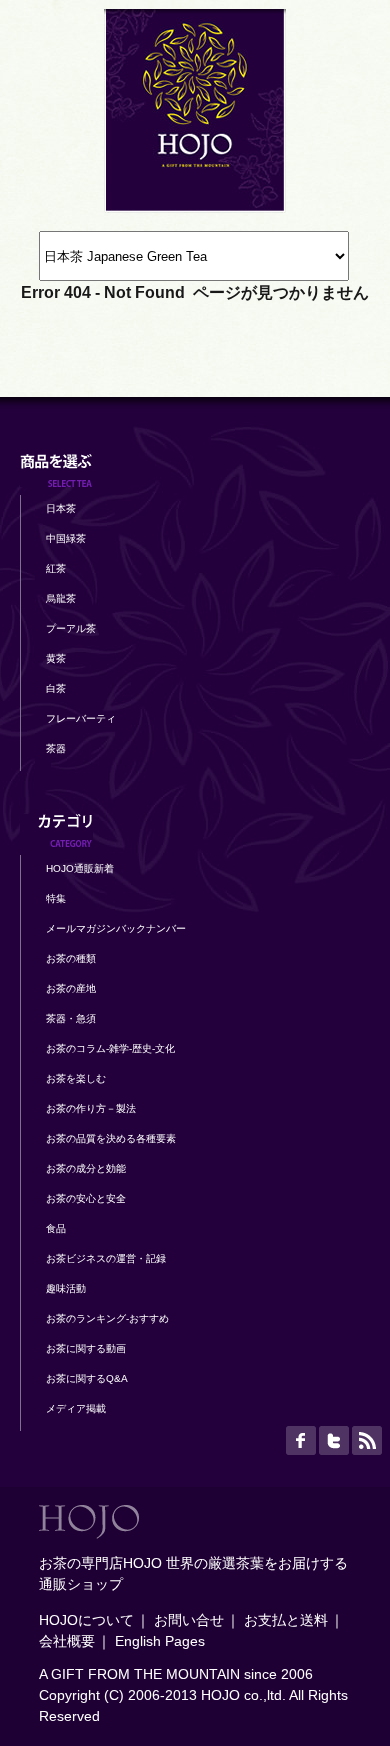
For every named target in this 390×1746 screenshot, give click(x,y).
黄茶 (56, 658)
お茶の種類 (71, 958)
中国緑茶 (66, 538)
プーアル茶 (71, 628)
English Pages (160, 1641)
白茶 (56, 688)
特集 (56, 898)
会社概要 (67, 1641)
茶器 (56, 748)
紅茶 (56, 568)
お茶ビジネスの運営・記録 (106, 1258)
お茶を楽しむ (76, 1078)
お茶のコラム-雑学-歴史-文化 (110, 1048)
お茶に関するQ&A (87, 1378)
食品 (56, 1228)
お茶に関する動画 (86, 1348)
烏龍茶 (61, 598)
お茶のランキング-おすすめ (107, 1318)
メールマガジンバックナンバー (116, 928)
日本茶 (61, 508)
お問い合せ (189, 1620)
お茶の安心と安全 (86, 1198)
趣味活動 (66, 1288)
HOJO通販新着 (80, 868)
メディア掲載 (76, 1408)
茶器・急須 (71, 1018)
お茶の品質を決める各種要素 (111, 1138)
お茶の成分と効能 (86, 1168)
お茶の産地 (71, 988)
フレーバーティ (81, 718)
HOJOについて (86, 1620)
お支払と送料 (286, 1620)
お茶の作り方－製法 (91, 1108)
